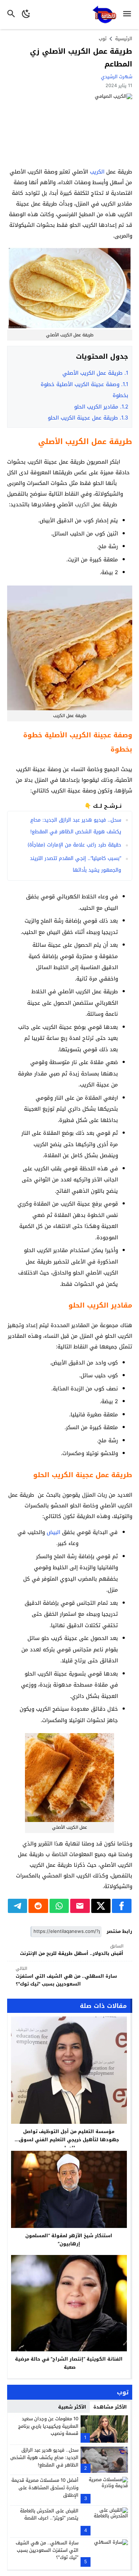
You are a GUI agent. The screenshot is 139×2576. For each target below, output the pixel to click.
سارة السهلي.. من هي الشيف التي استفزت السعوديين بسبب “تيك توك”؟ (47, 2550)
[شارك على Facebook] (122, 1906)
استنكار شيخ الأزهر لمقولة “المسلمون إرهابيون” (69, 2240)
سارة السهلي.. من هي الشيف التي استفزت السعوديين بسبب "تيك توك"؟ (66, 1976)
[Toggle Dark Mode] (26, 15)
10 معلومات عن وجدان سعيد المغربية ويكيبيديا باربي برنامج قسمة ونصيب (48, 2426)
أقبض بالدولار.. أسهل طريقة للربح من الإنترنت (72, 1950)
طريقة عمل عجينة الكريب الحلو (87, 418)
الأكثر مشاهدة (110, 2407)
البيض (53, 1532)
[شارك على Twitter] (101, 1906)
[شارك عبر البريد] (80, 1906)
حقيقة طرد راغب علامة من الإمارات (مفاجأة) (74, 845)
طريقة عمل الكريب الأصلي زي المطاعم (81, 58)
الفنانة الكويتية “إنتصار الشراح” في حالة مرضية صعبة (69, 2363)
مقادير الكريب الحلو (100, 407)
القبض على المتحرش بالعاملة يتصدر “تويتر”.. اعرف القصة (49, 2514)
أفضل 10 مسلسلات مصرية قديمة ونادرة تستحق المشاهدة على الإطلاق (45, 2488)
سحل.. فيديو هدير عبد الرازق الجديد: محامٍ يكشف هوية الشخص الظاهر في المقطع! (44, 2457)
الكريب (97, 172)
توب (103, 39)
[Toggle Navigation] (129, 15)
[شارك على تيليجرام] (18, 1906)
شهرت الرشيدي (117, 77)
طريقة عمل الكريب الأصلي (95, 373)
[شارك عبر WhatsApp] (59, 1906)
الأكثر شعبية (72, 2407)
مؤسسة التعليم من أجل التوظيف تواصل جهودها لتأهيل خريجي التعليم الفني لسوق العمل (69, 2140)
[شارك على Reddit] (38, 1906)
